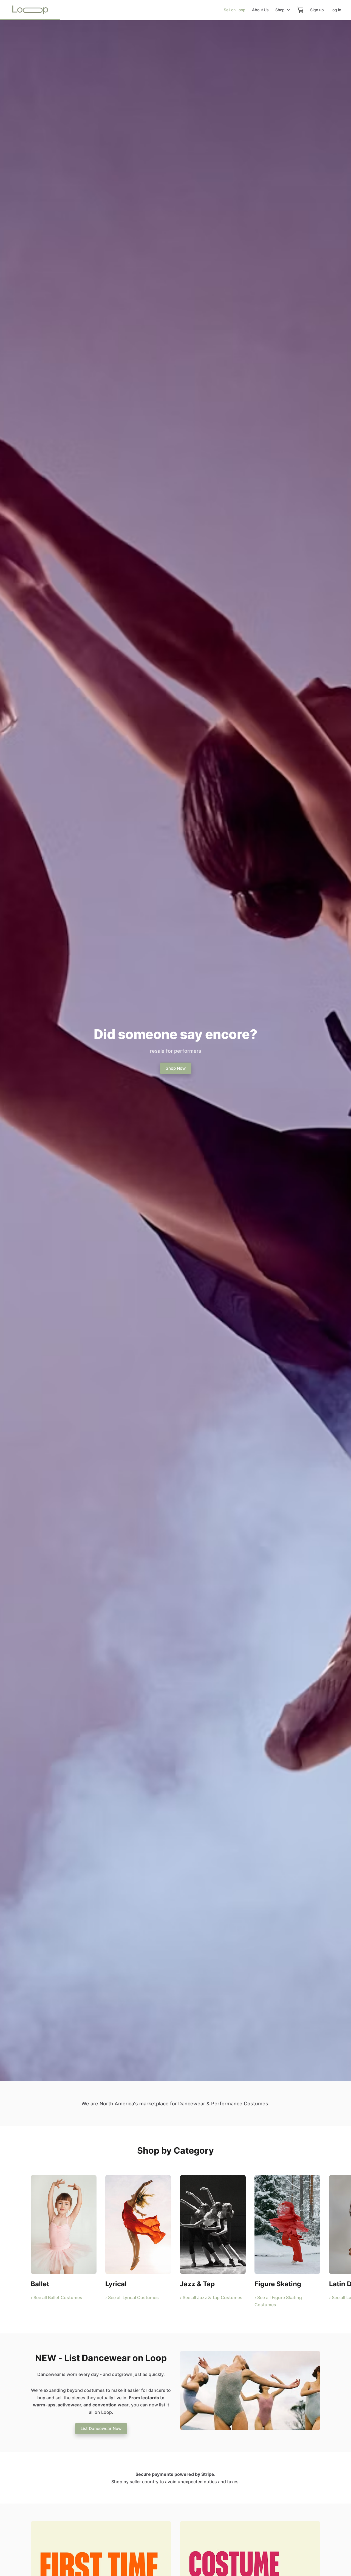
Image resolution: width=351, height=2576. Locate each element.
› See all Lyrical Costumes (132, 2297)
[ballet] (64, 2224)
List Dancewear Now (101, 2428)
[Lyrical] (138, 2224)
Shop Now (176, 1068)
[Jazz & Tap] (213, 2224)
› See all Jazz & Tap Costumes (211, 2297)
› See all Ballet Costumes (56, 2297)
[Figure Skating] (287, 2224)
